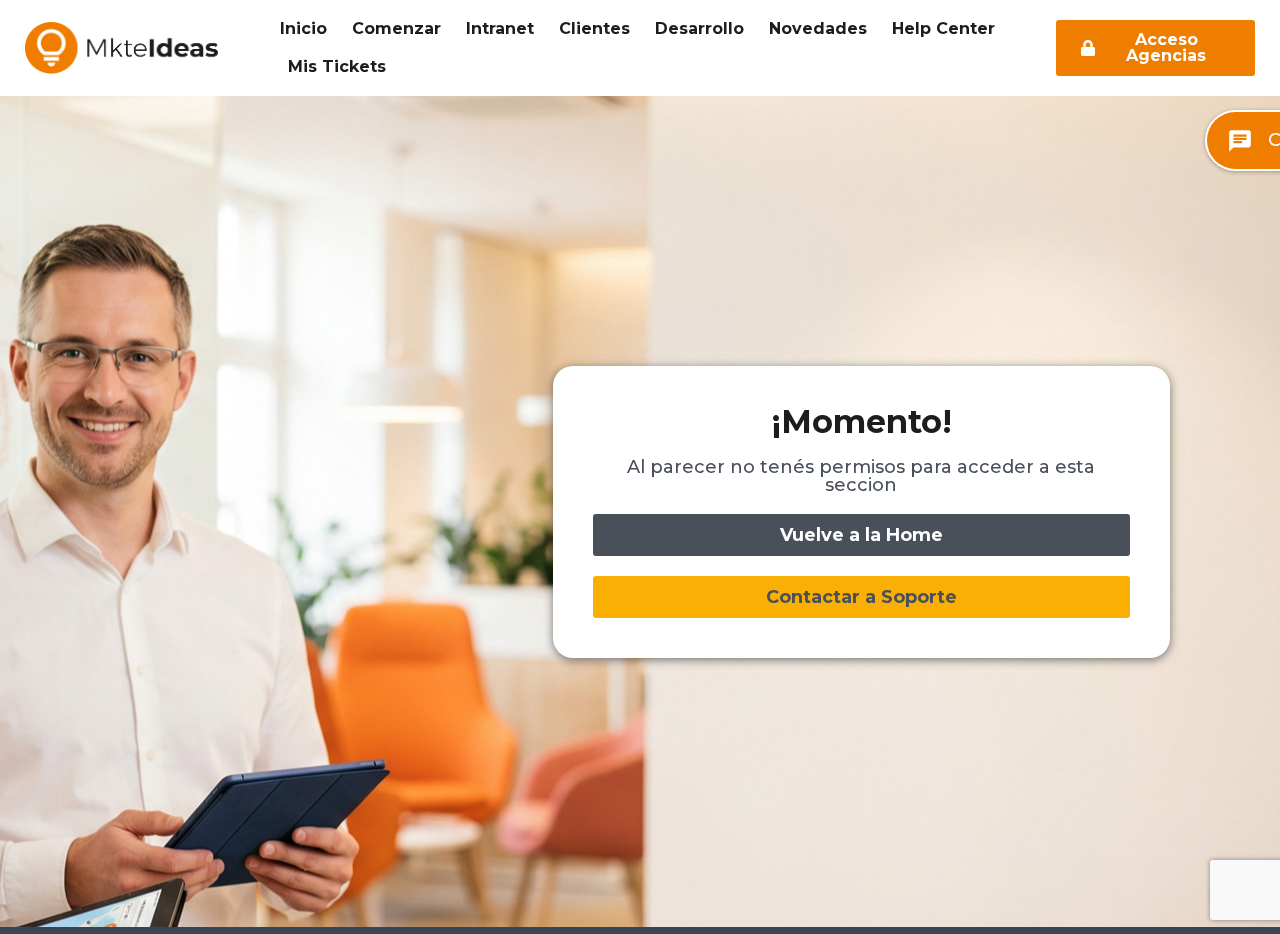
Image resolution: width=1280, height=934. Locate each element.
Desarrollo (699, 28)
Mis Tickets (337, 66)
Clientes (594, 28)
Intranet (500, 28)
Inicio (303, 28)
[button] (861, 597)
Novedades (818, 28)
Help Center (943, 28)
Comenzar (396, 28)
